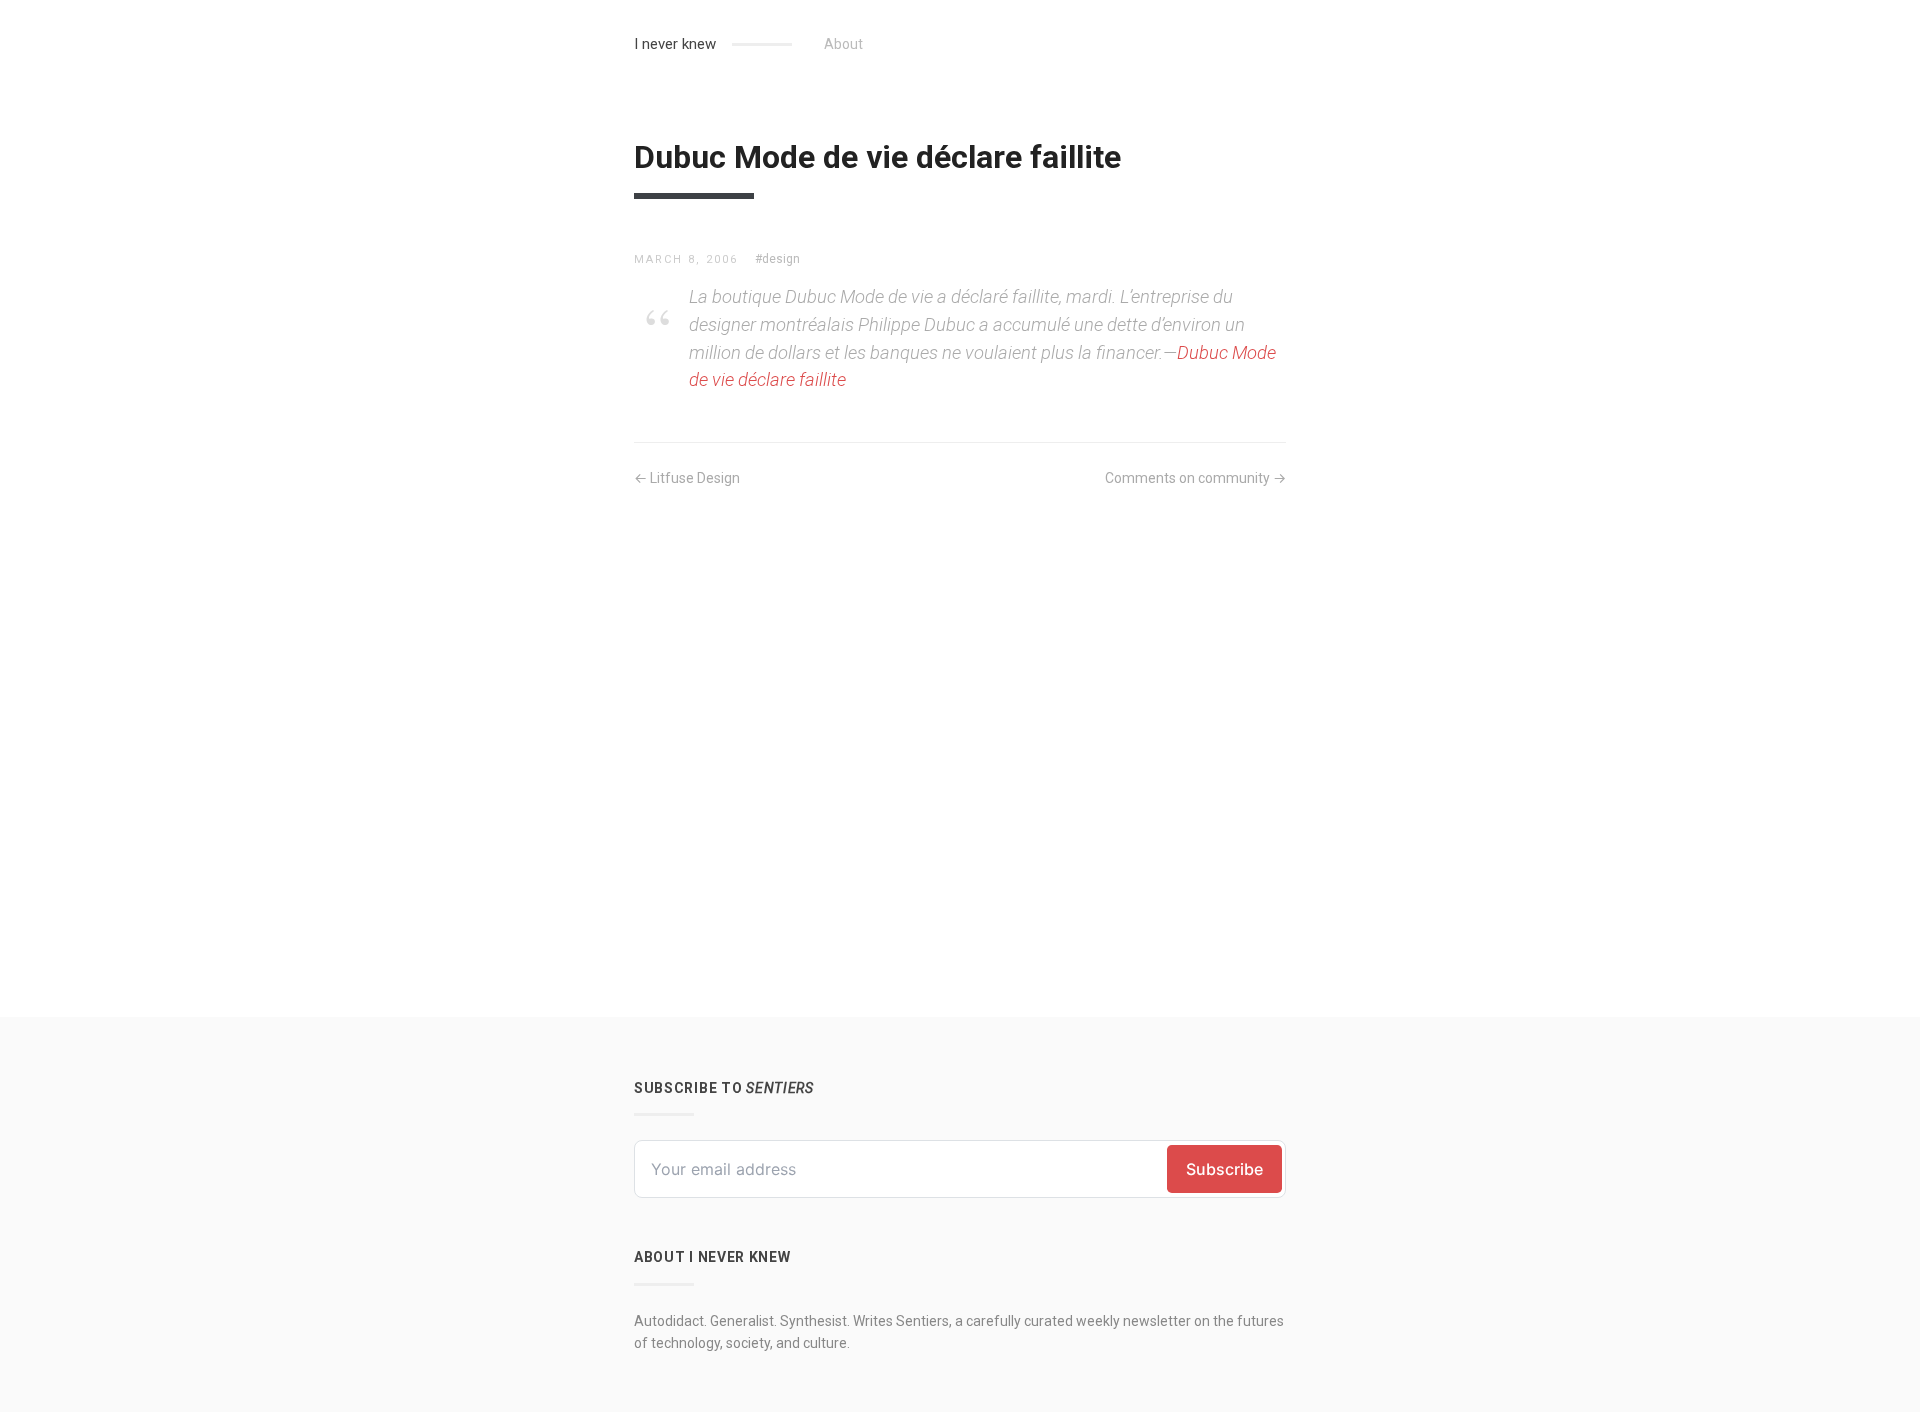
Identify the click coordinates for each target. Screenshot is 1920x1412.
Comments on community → (1195, 478)
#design (777, 259)
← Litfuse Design (687, 478)
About (843, 44)
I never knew (675, 44)
